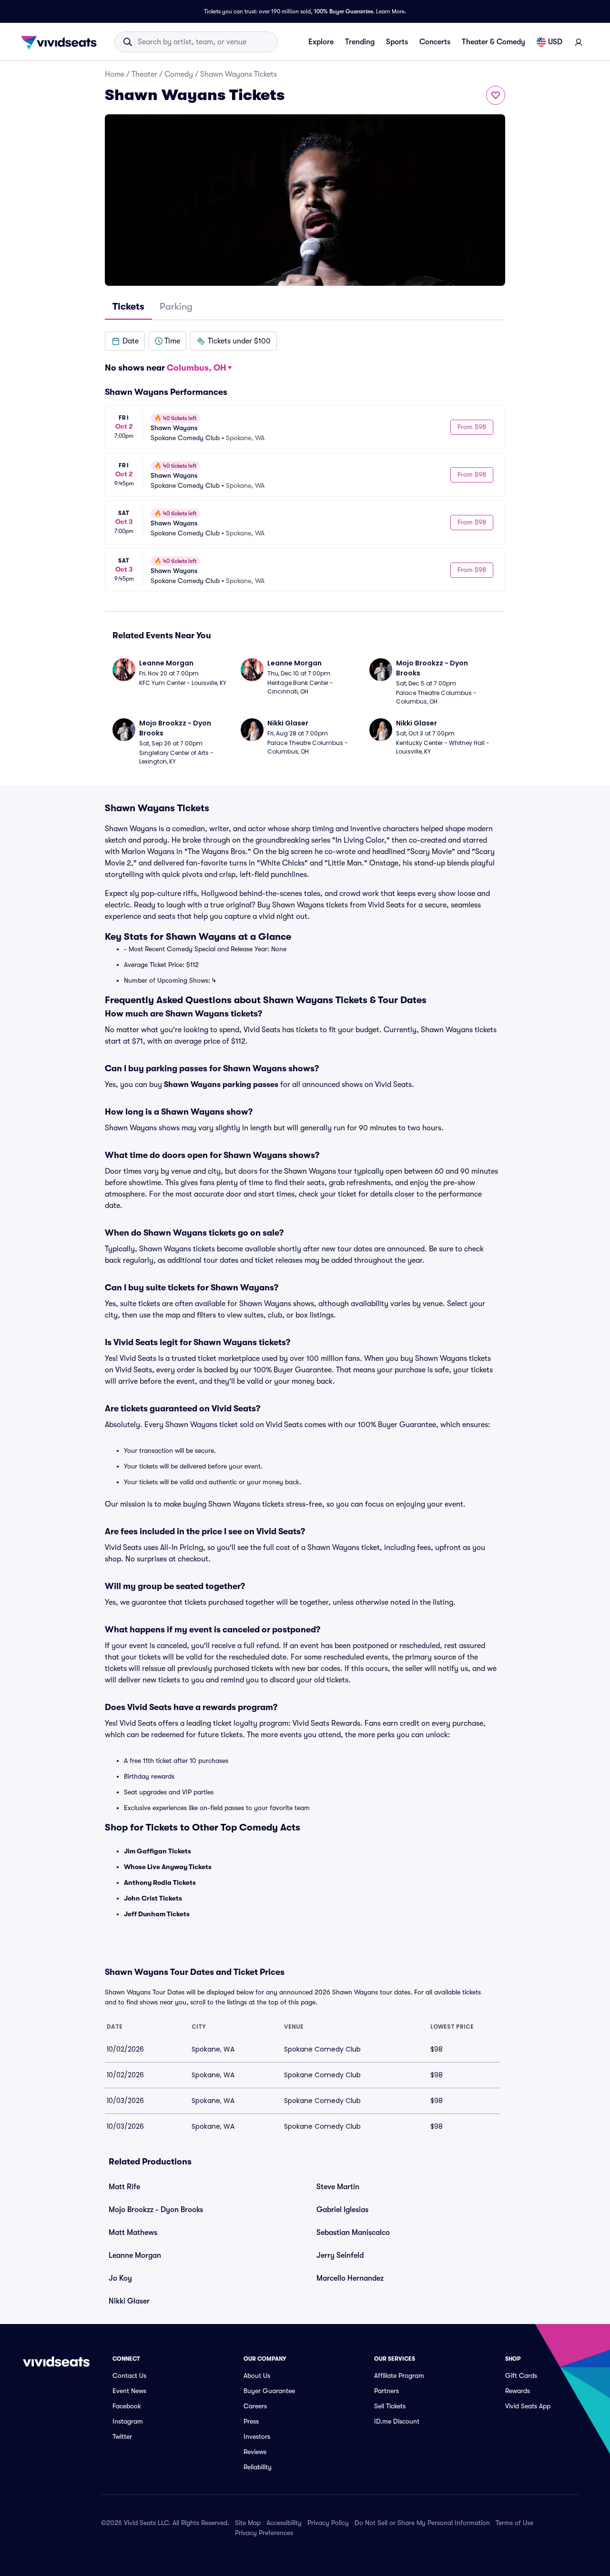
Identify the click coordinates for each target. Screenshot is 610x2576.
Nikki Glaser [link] (129, 2301)
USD (555, 42)
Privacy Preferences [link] (264, 2533)
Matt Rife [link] (124, 2187)
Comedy (179, 74)
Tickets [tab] (128, 307)
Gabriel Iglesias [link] (342, 2210)
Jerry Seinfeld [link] (340, 2255)
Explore (321, 42)
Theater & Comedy (493, 42)
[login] (579, 42)
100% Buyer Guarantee (344, 11)
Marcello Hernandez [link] (350, 2278)
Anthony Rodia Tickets (160, 1882)
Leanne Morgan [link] (135, 2255)
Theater (144, 74)
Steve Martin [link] (338, 2187)
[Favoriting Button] (496, 95)
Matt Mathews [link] (133, 2233)
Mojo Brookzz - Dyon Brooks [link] (156, 2210)
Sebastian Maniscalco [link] (353, 2233)
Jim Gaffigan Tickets (158, 1851)
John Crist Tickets (153, 1898)
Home (115, 74)
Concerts (435, 42)
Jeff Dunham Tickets (157, 1914)
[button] (125, 341)
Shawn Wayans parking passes (221, 1085)
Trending (360, 42)
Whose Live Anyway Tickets (168, 1867)
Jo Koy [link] (120, 2278)
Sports (397, 42)
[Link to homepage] (61, 42)
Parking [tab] (176, 307)
